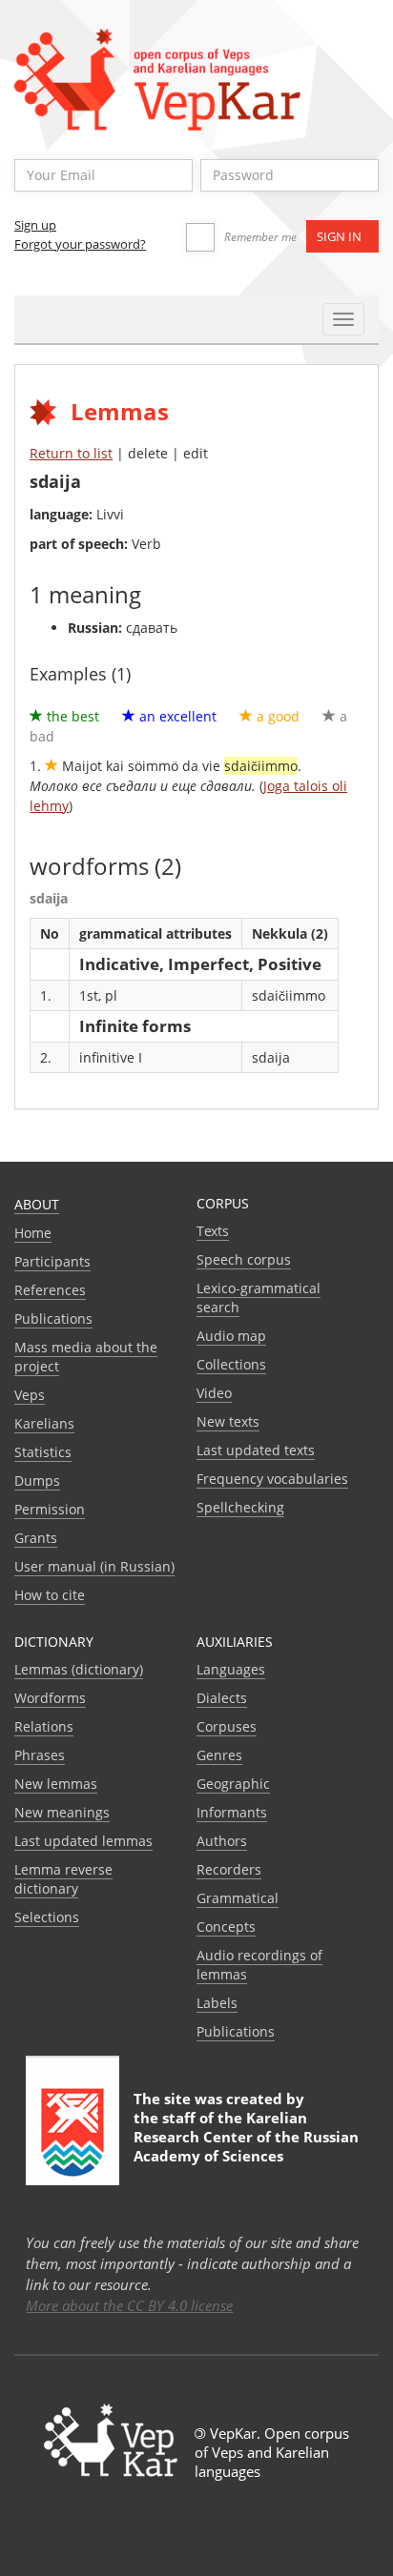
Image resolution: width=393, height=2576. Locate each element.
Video (214, 1393)
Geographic (233, 1784)
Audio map (231, 1336)
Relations (44, 1726)
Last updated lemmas (83, 1841)
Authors (222, 1841)
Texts (213, 1231)
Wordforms (50, 1698)
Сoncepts (226, 1927)
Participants (52, 1261)
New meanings (62, 1812)
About (37, 1204)
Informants (232, 1812)
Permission (50, 1509)
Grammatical (238, 1898)
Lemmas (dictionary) (79, 1669)
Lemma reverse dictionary (63, 1879)
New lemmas (56, 1784)
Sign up (35, 225)
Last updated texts (256, 1450)
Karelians (44, 1423)
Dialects (222, 1698)
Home (33, 1233)
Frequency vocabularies (272, 1479)
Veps (30, 1395)
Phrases (40, 1755)
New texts (228, 1421)
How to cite (50, 1595)
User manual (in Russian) (94, 1566)
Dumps (37, 1481)
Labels (217, 2003)
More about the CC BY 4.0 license (129, 2305)
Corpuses (227, 1726)
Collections (231, 1364)
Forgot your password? (80, 244)
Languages (231, 1669)
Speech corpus (244, 1259)
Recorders (229, 1869)
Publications (53, 1318)
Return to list (71, 453)
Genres (219, 1755)
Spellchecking (240, 1507)
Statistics (43, 1452)
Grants (36, 1538)
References (50, 1290)
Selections (47, 1917)
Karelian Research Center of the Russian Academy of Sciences (246, 2137)
